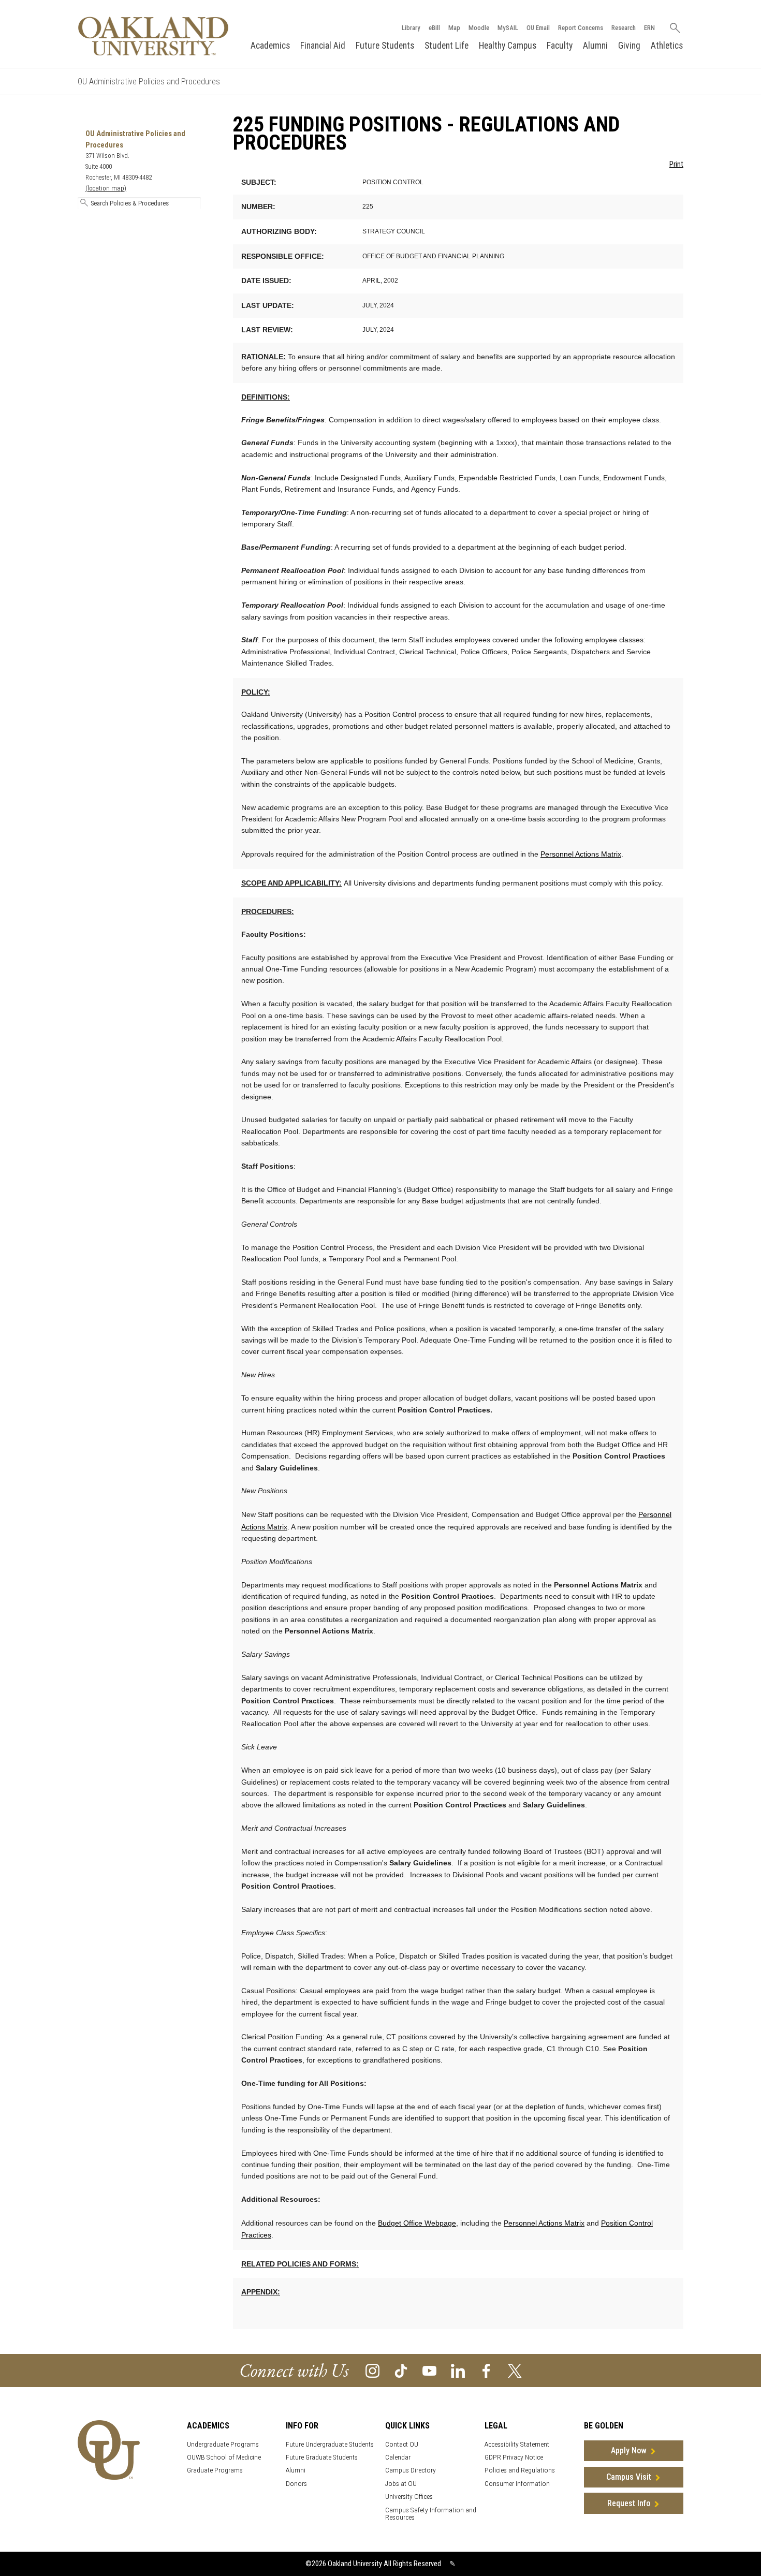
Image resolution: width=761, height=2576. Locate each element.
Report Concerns (581, 28)
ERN (649, 28)
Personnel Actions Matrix (581, 854)
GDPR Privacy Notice (514, 2457)
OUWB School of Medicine (224, 2457)
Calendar (398, 2457)
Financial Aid (323, 46)
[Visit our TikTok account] (401, 2370)
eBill (434, 28)
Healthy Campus (508, 46)
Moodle (479, 28)
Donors (296, 2484)
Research (624, 28)
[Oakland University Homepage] (153, 36)
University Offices (409, 2497)
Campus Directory (411, 2470)
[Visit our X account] (515, 2370)
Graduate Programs (215, 2470)
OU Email (538, 28)
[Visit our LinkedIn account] (458, 2370)
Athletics (667, 46)
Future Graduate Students (322, 2457)
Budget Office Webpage (417, 2223)
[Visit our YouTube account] (429, 2370)
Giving (629, 46)
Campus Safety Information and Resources (431, 2514)
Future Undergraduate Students (330, 2444)
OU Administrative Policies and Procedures (149, 82)
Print (676, 164)
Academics (270, 46)
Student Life (447, 46)
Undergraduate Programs (223, 2444)
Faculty (560, 46)
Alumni (595, 46)
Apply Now (629, 2450)
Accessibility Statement (517, 2444)
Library (411, 28)
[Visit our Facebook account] (486, 2370)
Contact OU (402, 2444)
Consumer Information (517, 2484)
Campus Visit (629, 2477)
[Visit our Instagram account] (372, 2370)
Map (454, 28)
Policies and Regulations (520, 2470)
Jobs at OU (401, 2484)
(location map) (106, 188)
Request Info (629, 2503)
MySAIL (508, 28)
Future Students (385, 46)
